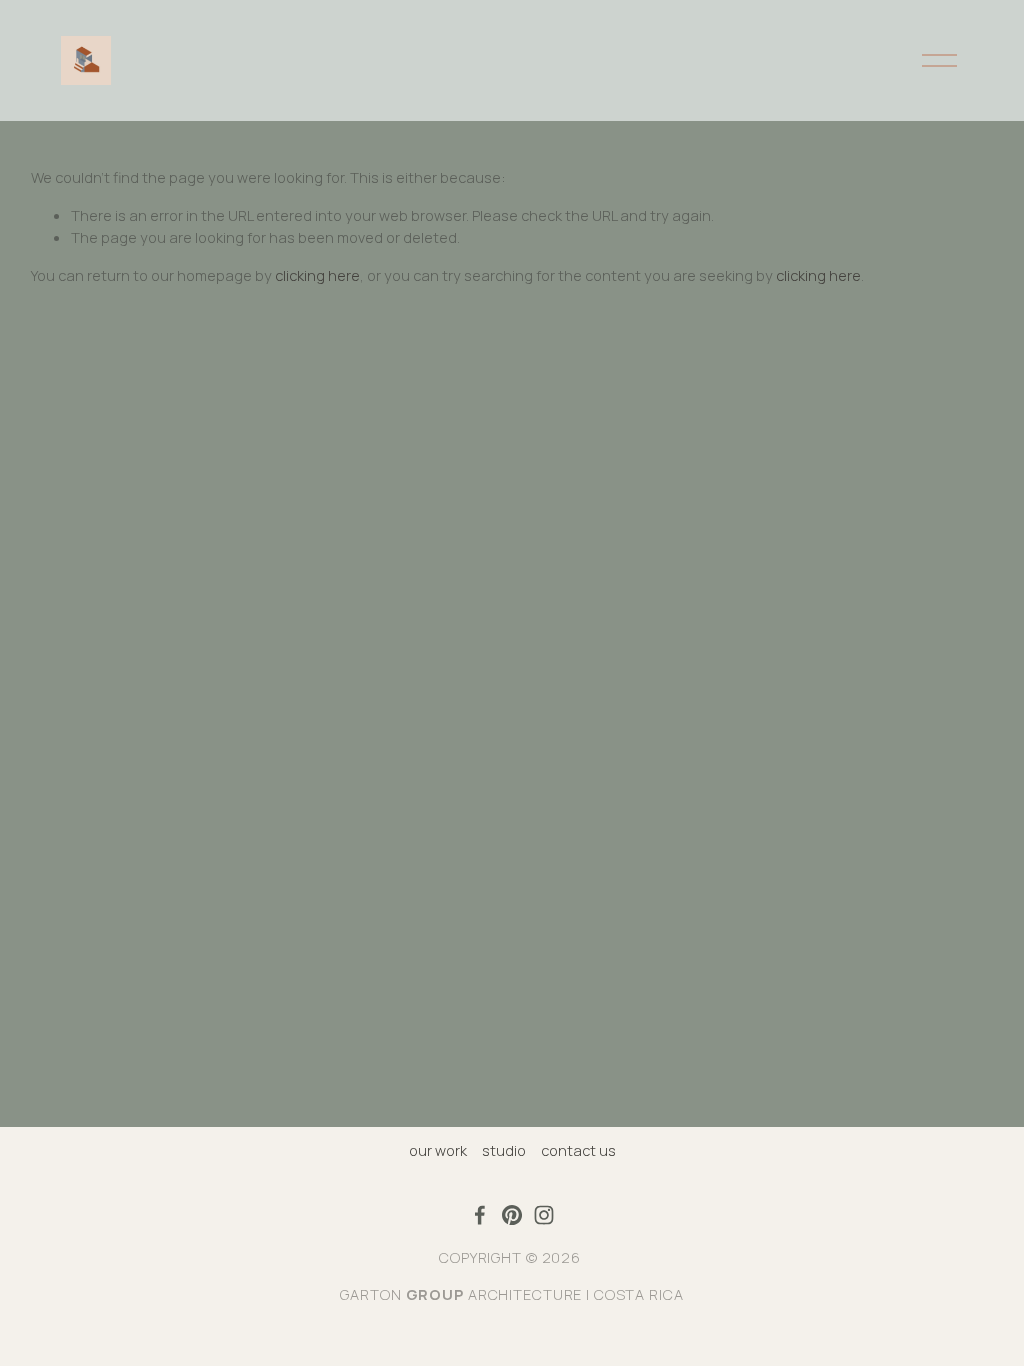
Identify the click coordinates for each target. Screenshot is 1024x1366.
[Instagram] (544, 1215)
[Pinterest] (512, 1215)
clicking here (317, 275)
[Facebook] (480, 1215)
